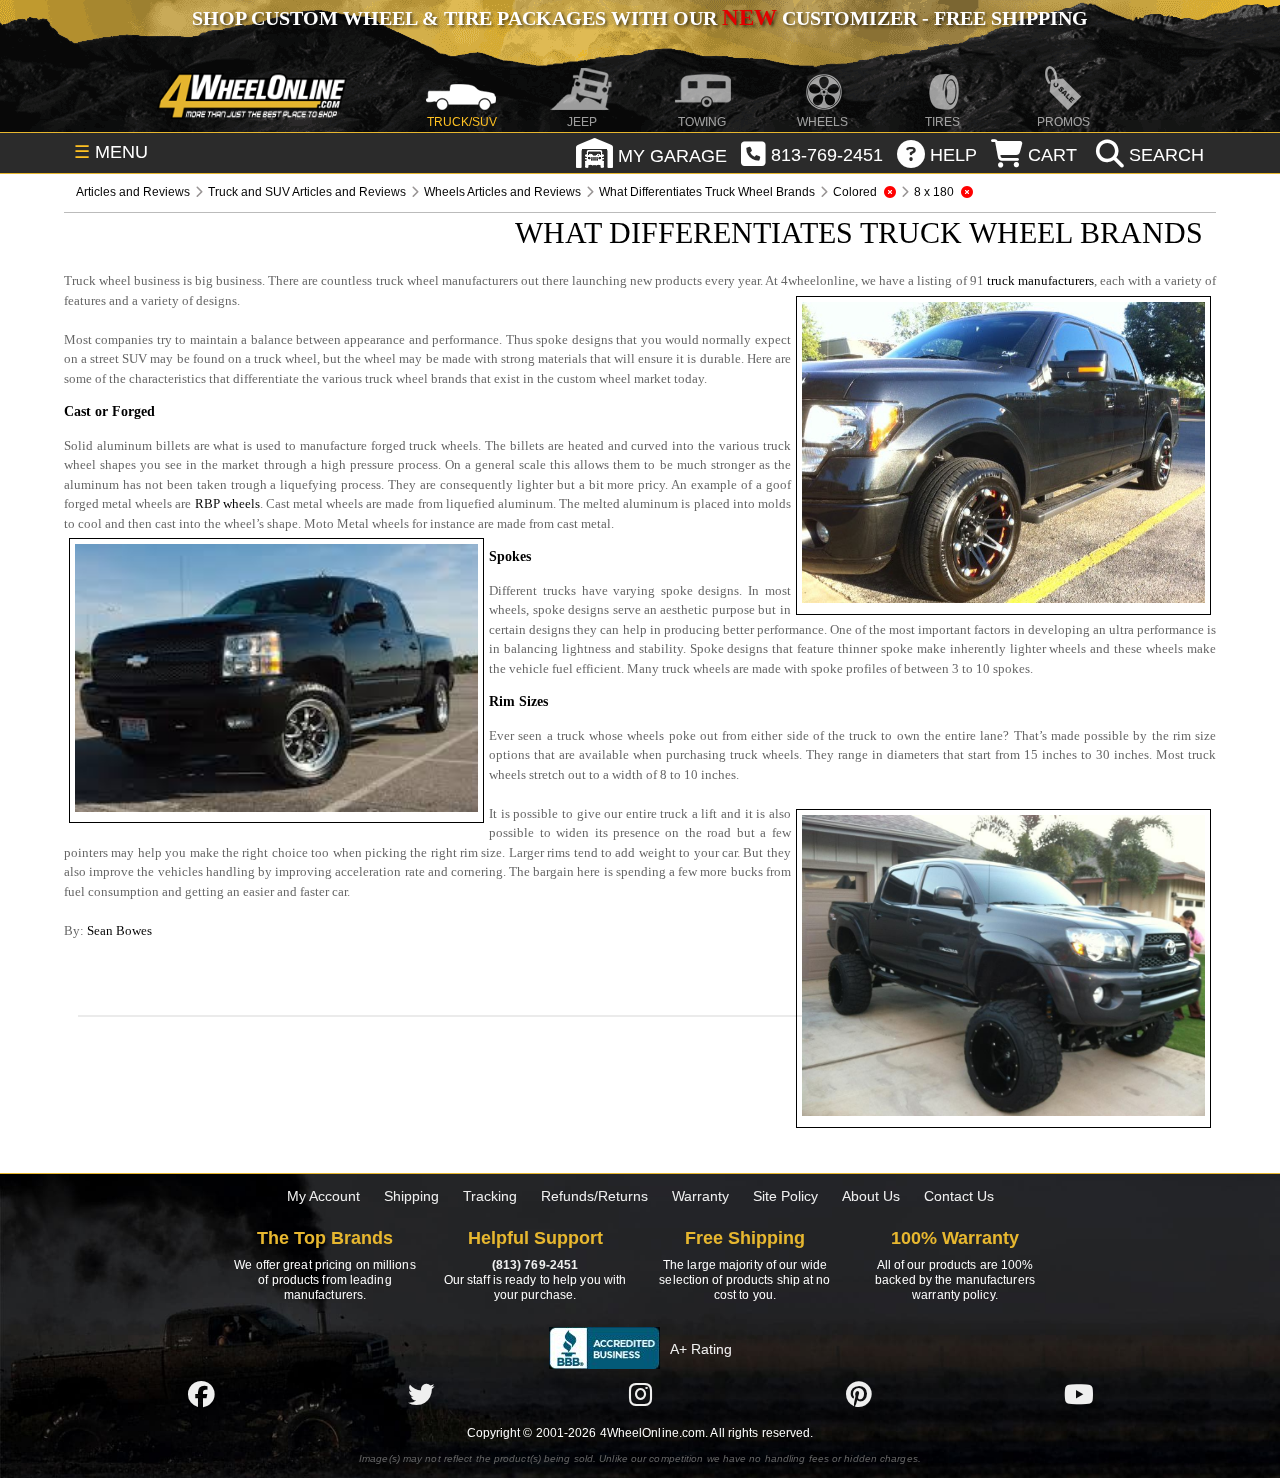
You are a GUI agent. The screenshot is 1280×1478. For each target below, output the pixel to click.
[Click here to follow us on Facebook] (201, 1394)
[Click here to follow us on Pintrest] (859, 1394)
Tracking (490, 1196)
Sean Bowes (119, 930)
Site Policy (785, 1196)
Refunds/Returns (594, 1196)
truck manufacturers (1040, 280)
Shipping (411, 1196)
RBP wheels (227, 503)
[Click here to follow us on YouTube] (1079, 1394)
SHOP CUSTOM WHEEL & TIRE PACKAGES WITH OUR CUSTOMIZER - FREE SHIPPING (640, 18)
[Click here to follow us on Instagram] (640, 1394)
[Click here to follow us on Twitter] (421, 1394)
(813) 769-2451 (535, 1265)
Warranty (700, 1196)
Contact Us (959, 1196)
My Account (323, 1196)
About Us (871, 1196)
